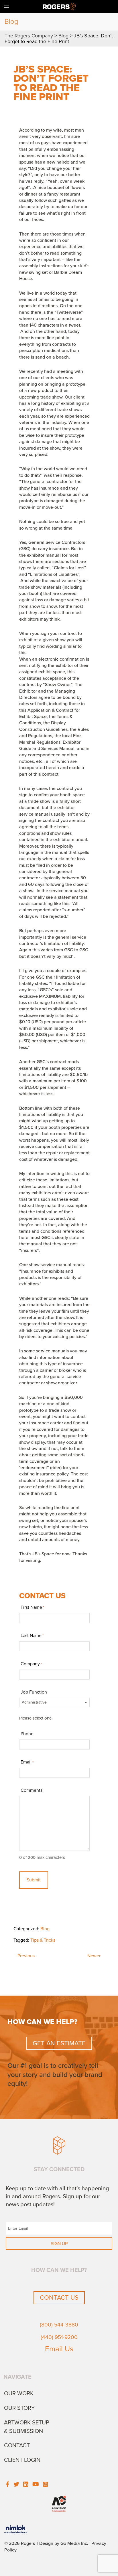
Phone (27, 1734)
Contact (17, 2446)
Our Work (19, 2394)
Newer (94, 1956)
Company (31, 1664)
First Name (32, 1607)
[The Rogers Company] (59, 6)
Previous (26, 1956)
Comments (32, 1790)
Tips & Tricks (43, 1940)
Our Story (19, 2408)
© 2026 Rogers (20, 2543)
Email (27, 1762)
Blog (45, 1929)
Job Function (34, 1692)
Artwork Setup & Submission (27, 2427)
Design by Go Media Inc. (64, 2543)
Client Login (22, 2460)
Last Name (32, 1636)
